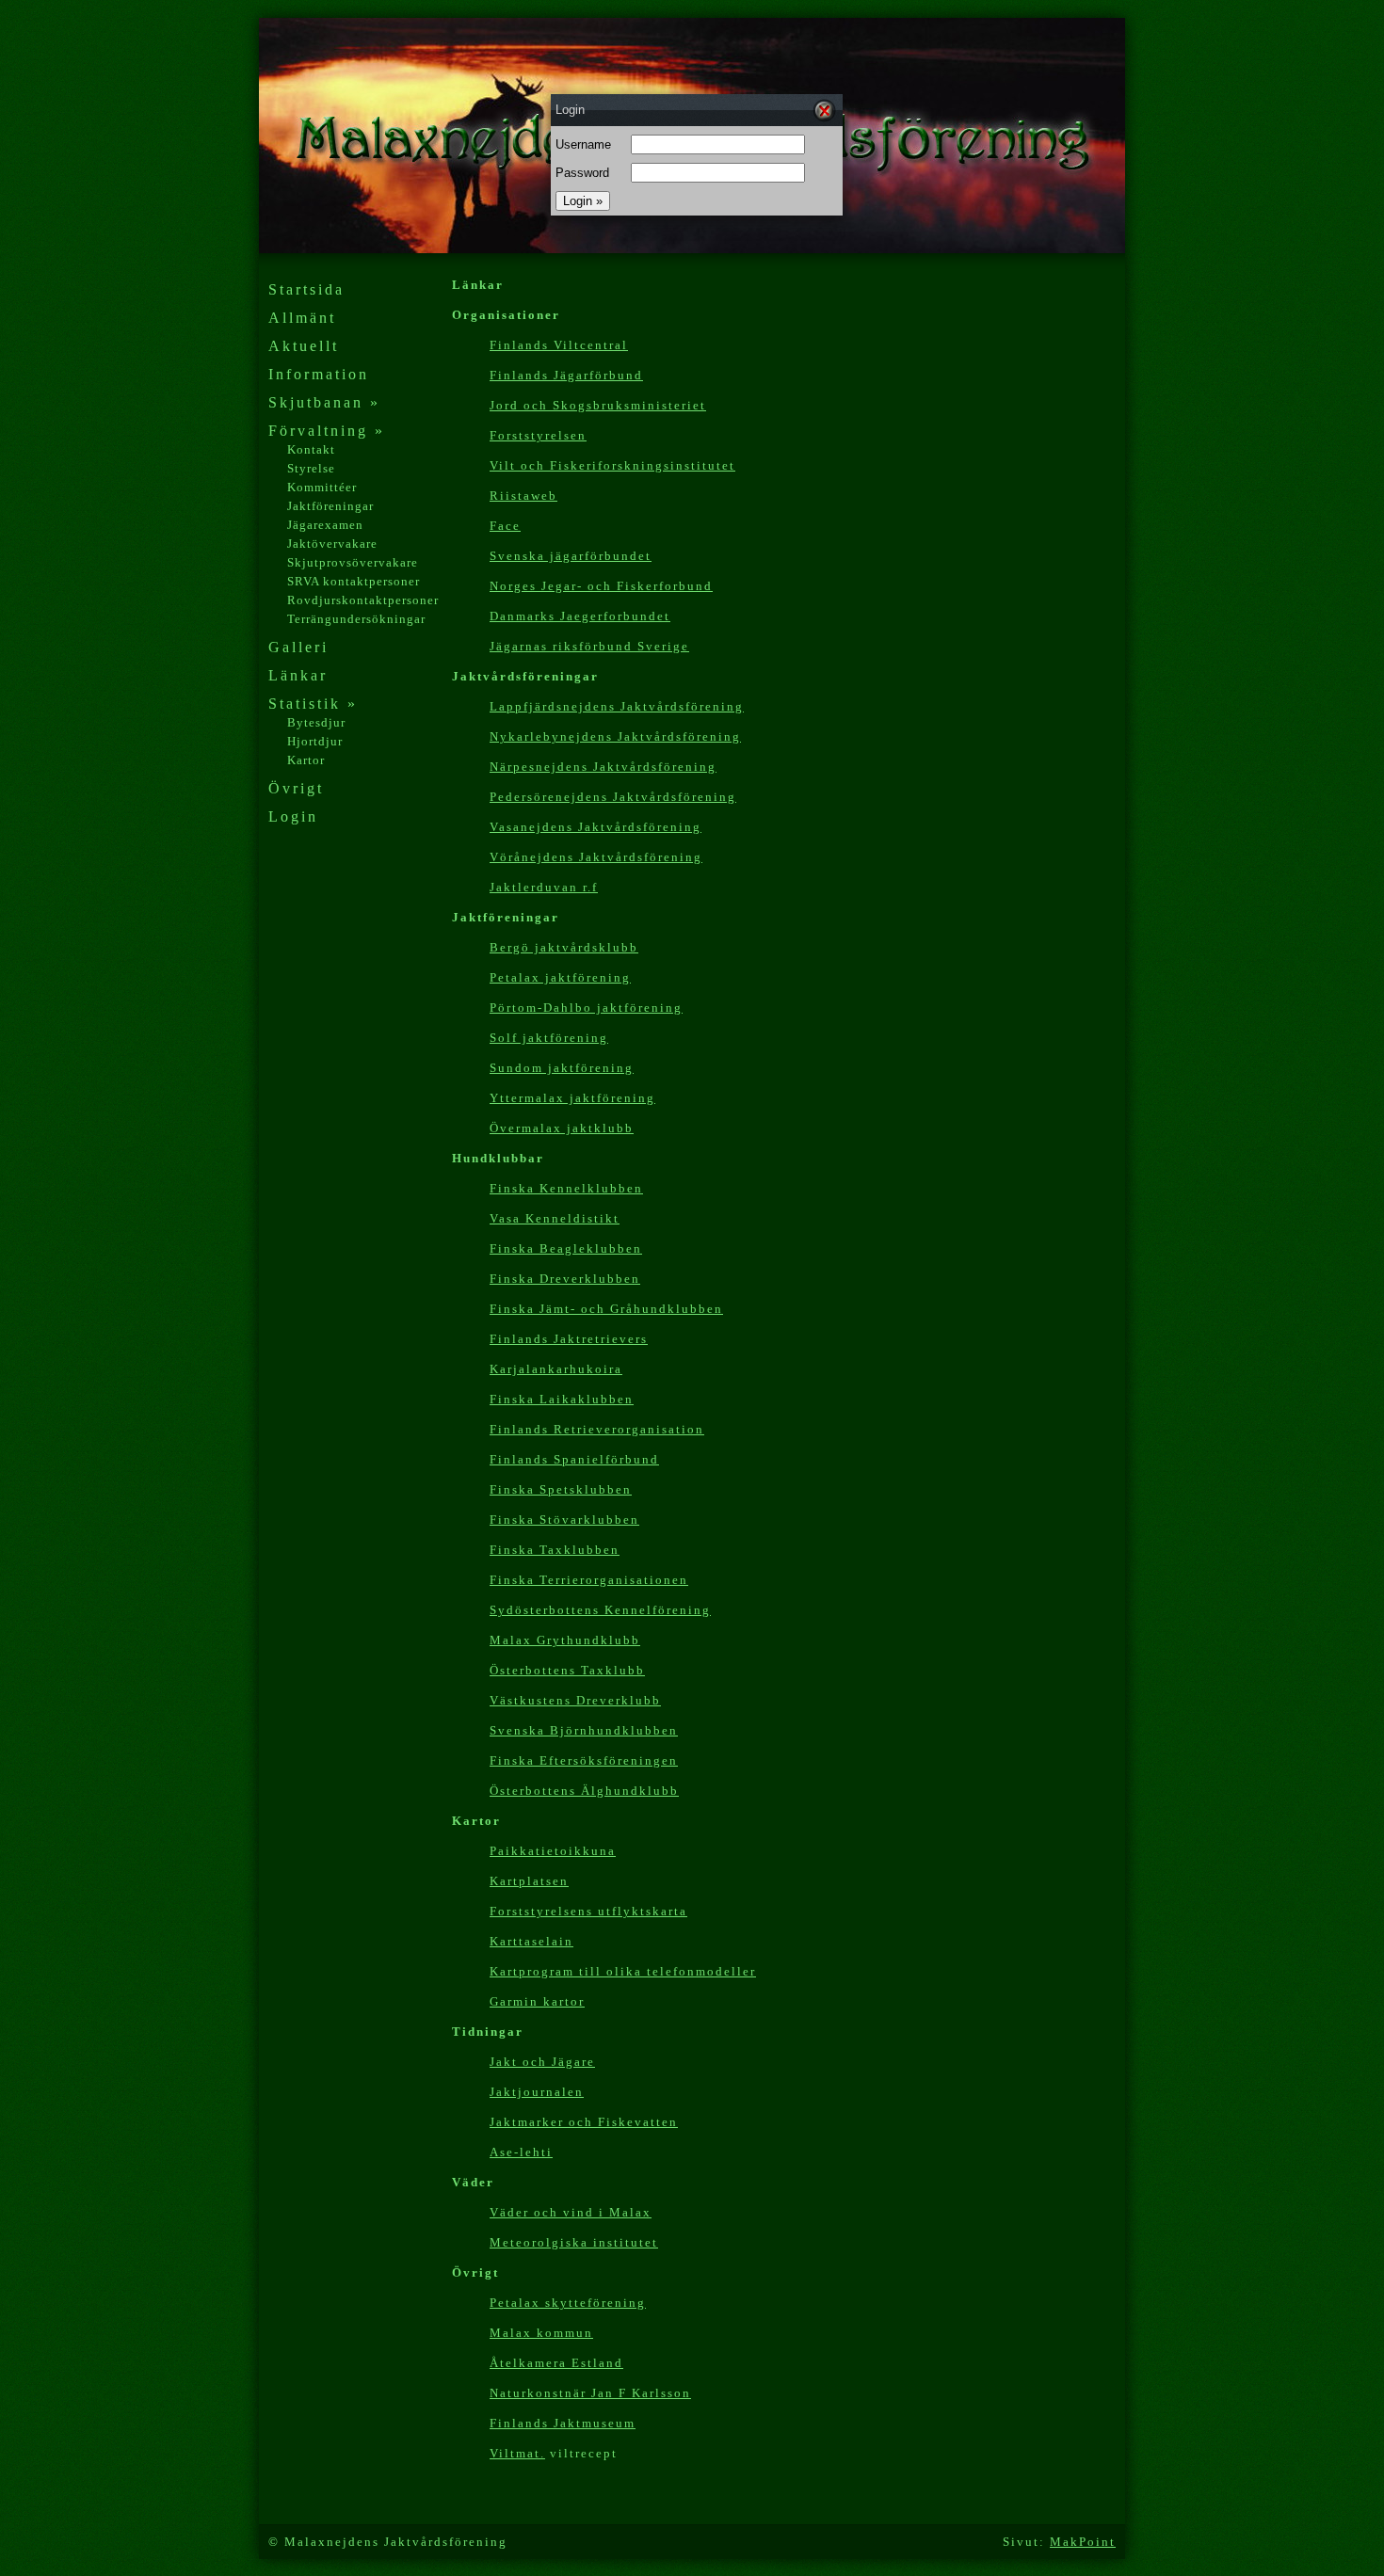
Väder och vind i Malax (571, 2212)
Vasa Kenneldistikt (555, 1218)
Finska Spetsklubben (561, 1489)
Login (293, 816)
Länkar (298, 675)
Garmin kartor (537, 2001)
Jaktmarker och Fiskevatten (584, 2122)
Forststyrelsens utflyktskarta (588, 1911)
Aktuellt (304, 346)
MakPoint (1083, 2542)
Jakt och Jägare (542, 2062)
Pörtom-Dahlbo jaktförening (586, 1008)
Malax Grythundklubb (565, 1640)
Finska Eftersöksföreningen (584, 1760)
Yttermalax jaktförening (572, 1098)
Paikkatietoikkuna (553, 1851)
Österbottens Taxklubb (567, 1670)
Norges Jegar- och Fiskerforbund (601, 586)
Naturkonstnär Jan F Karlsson (590, 2393)
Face (505, 526)
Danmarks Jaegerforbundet (580, 616)
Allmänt (302, 318)
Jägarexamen (325, 525)
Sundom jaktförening (562, 1068)
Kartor (306, 760)
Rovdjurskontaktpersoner (363, 600)
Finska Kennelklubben (566, 1188)
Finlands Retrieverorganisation (597, 1429)
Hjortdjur (315, 741)
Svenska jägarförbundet (571, 556)
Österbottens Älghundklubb (584, 1791)
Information (319, 374)
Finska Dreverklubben (565, 1279)
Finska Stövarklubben (564, 1520)
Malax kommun (541, 2333)
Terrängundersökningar (356, 619)
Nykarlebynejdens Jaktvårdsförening (615, 736)
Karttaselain (531, 1941)
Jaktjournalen (537, 2092)
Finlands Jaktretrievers (569, 1339)
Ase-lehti (521, 2152)
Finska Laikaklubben (562, 1399)
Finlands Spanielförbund (574, 1459)
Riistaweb (523, 496)
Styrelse (311, 468)
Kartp (623, 1971)
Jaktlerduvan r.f (544, 887)
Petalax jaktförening (560, 977)
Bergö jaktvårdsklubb (564, 947)
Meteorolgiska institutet (574, 2242)
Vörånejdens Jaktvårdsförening (596, 857)
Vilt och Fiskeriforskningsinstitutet (612, 465)
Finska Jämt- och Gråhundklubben (606, 1309)
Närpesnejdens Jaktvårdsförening (603, 767)
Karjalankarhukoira (556, 1369)
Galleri (298, 647)
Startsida (306, 289)
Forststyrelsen (538, 435)
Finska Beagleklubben (566, 1248)
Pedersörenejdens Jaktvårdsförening (613, 797)
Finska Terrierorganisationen (589, 1580)
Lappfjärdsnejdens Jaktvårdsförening (617, 706)
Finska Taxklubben (555, 1550)
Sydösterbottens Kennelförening (600, 1610)
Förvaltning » (327, 431)
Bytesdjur (316, 722)
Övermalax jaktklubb (562, 1128)
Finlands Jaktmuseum (563, 2423)
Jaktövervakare (332, 544)
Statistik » (313, 704)
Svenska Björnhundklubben (584, 1730)
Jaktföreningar (330, 506)
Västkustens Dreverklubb (575, 1700)
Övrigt (296, 788)
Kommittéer (322, 487)
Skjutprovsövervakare (353, 562)
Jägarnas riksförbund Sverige (589, 646)
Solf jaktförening (549, 1038)
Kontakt (311, 449)
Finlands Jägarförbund (566, 375)
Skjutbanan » (324, 402)
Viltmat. (517, 2453)
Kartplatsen (529, 1881)
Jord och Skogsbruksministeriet (598, 405)
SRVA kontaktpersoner (354, 581)
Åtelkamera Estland (556, 2363)
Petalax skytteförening (568, 2303)
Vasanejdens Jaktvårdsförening (595, 827)
